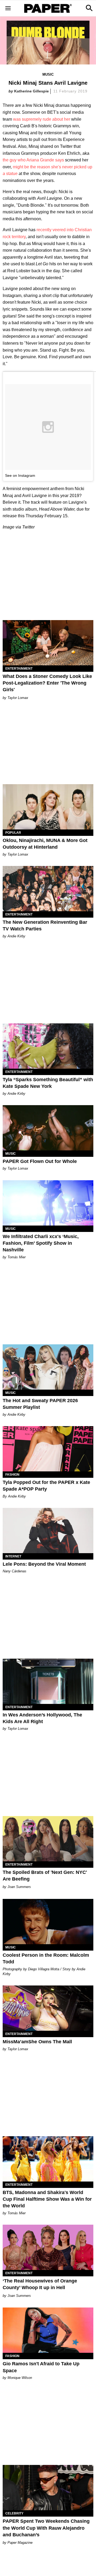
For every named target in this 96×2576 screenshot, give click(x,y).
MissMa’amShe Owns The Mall (37, 2042)
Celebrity (14, 2513)
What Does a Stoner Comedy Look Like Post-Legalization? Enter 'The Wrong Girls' (47, 683)
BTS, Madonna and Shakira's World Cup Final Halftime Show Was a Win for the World (47, 2199)
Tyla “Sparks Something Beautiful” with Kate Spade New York (48, 1083)
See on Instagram (20, 475)
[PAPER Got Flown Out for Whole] (48, 1128)
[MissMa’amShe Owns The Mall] (48, 2008)
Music (48, 74)
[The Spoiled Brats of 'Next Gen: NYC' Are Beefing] (48, 1839)
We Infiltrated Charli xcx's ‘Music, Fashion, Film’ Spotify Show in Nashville (41, 1243)
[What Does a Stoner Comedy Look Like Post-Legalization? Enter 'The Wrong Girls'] (48, 643)
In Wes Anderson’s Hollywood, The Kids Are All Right (42, 1718)
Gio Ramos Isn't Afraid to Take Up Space (41, 2367)
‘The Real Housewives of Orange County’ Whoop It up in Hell (40, 2284)
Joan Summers (19, 1887)
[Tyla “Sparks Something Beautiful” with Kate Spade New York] (48, 1046)
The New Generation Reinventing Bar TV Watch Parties (45, 925)
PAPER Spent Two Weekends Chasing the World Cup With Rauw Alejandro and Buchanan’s (46, 2528)
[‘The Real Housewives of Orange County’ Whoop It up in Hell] (48, 2247)
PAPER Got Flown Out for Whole (40, 1161)
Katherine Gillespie (31, 91)
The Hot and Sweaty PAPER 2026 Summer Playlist (40, 1404)
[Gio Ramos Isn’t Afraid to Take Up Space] (48, 2330)
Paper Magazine (20, 2543)
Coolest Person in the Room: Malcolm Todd (46, 1958)
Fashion (12, 1475)
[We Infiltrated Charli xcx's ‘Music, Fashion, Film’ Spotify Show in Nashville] (48, 1203)
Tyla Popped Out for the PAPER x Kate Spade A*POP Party (46, 1486)
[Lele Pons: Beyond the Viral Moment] (48, 1531)
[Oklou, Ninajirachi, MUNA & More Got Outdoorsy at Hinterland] (48, 807)
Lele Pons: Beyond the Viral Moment (44, 1564)
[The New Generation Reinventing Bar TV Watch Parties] (48, 889)
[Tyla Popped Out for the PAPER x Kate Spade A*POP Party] (48, 1449)
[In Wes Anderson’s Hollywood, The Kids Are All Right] (48, 1681)
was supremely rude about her (42, 119)
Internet (13, 1556)
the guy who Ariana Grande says (33, 160)
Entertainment (19, 669)
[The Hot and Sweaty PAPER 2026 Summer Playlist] (48, 1367)
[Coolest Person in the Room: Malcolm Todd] (48, 1922)
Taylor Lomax (18, 698)
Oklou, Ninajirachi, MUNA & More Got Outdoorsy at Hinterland (45, 844)
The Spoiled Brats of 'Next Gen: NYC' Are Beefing (45, 1876)
